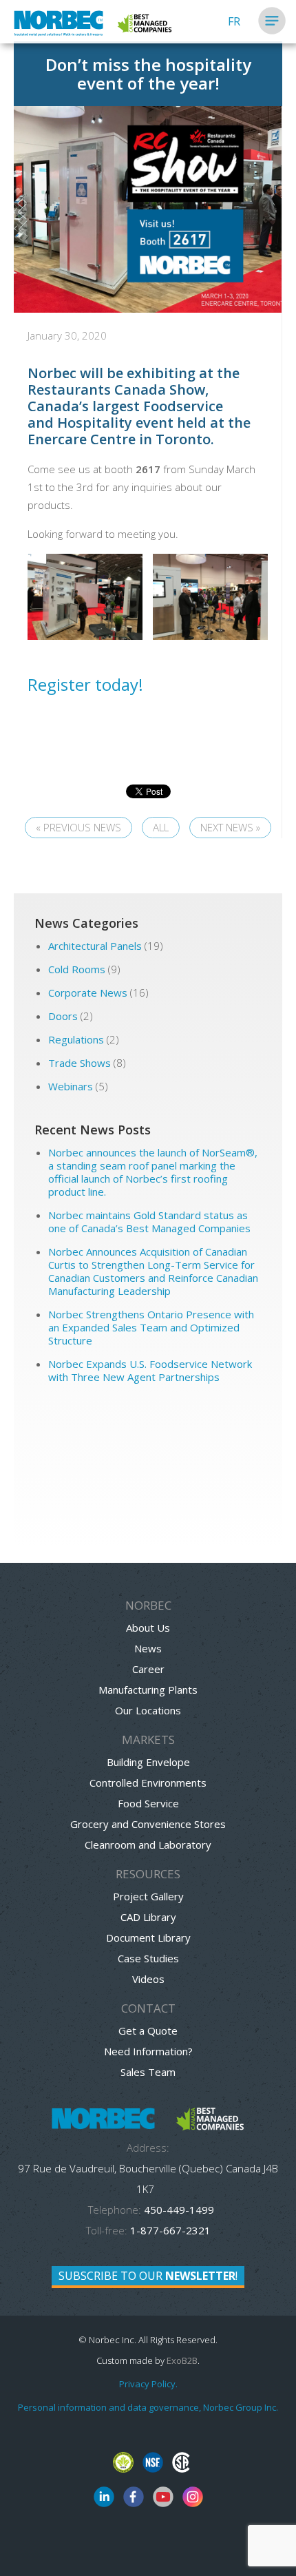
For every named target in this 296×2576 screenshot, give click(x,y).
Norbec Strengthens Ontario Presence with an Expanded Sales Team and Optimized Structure (151, 1327)
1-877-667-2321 (170, 2230)
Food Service (148, 1803)
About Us (148, 1628)
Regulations (76, 1039)
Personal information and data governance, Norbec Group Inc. (148, 2407)
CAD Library (148, 1917)
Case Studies (148, 1958)
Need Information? (148, 2051)
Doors (63, 1016)
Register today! (85, 684)
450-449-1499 (178, 2210)
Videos (148, 1979)
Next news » (230, 827)
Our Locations (148, 1710)
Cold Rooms (77, 969)
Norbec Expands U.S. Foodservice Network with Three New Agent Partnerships (150, 1370)
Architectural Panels (95, 946)
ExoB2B (182, 2360)
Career (148, 1669)
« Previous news (78, 827)
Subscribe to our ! (148, 2276)
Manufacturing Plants (148, 1690)
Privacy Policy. (148, 2384)
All (161, 827)
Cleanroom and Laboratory (148, 1845)
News (148, 1648)
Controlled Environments (148, 1783)
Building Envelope (148, 1762)
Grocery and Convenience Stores (148, 1824)
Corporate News (88, 993)
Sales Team (148, 2072)
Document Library (148, 1938)
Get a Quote (148, 2030)
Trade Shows (80, 1063)
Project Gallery (148, 1896)
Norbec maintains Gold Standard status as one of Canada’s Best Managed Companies (151, 1222)
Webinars (71, 1086)
